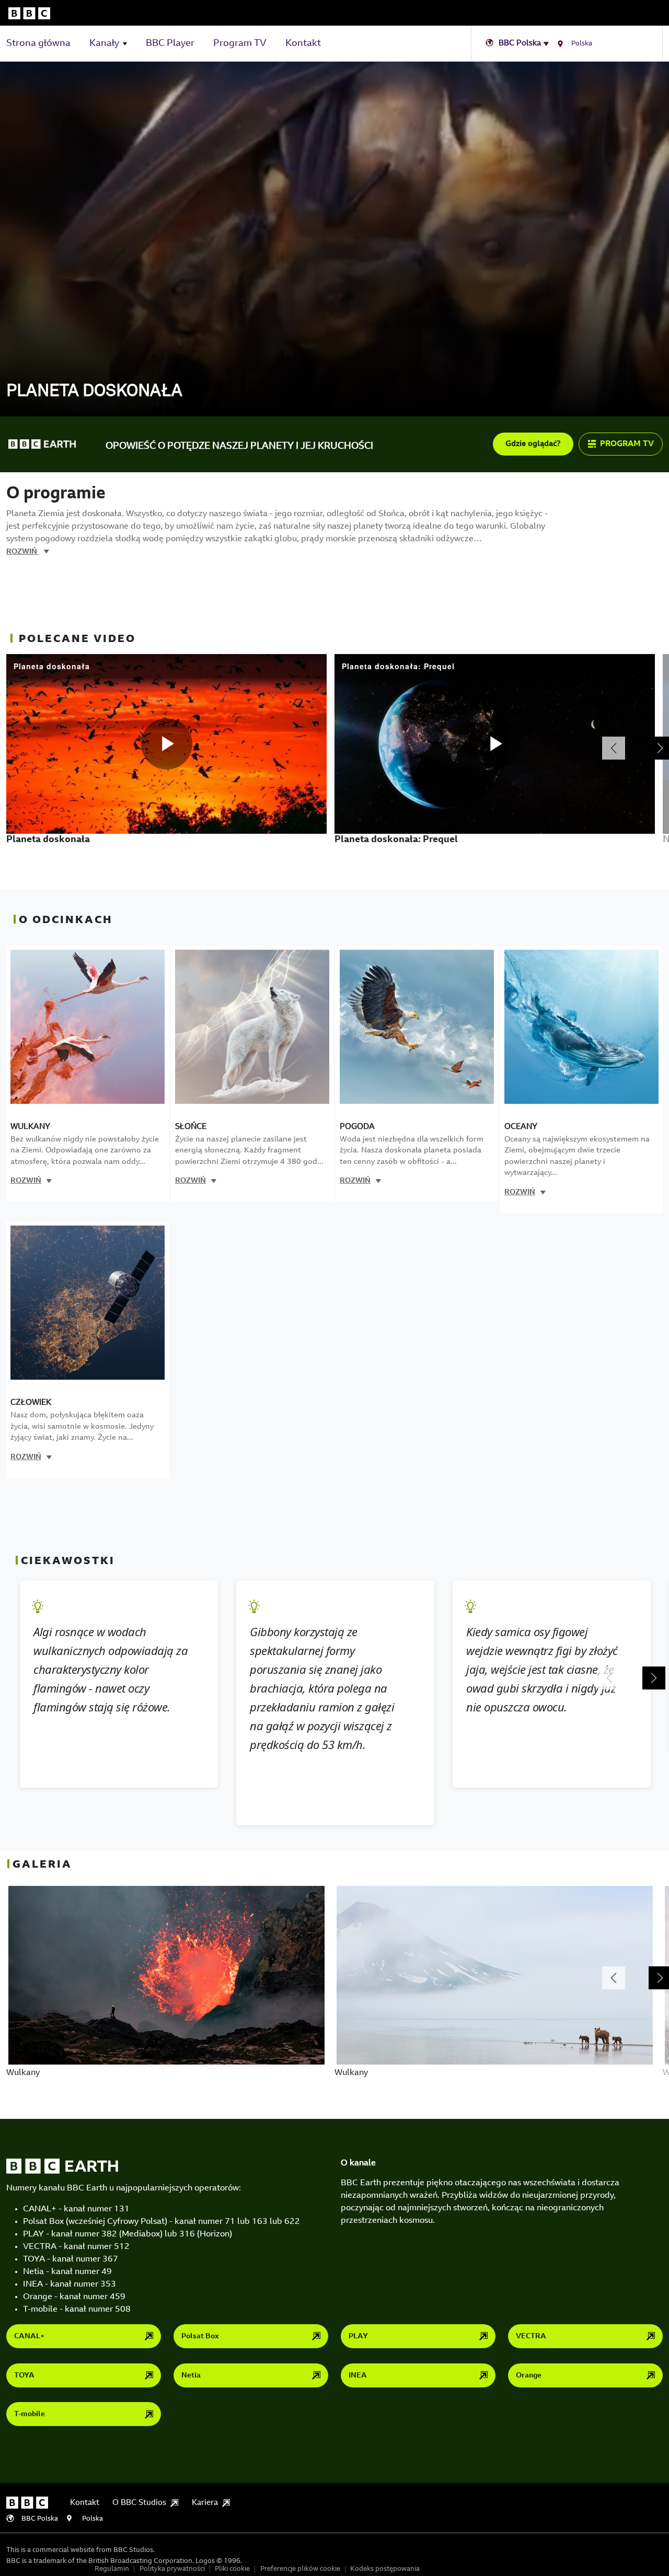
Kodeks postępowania (385, 2569)
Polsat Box (200, 2337)
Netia (191, 2376)
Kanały (104, 44)
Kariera (205, 2503)
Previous (614, 748)
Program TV (240, 44)
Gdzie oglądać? (533, 444)
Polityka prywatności (172, 2569)
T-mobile (30, 2415)
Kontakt (303, 44)
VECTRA (531, 2337)
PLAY (358, 2337)
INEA (358, 2376)
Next (654, 1678)
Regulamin (112, 2569)
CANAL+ (29, 2337)
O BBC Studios (139, 2503)
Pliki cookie (232, 2569)
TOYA (24, 2376)
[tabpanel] (170, 772)
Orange (529, 2376)
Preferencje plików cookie (300, 2569)
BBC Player (170, 44)
